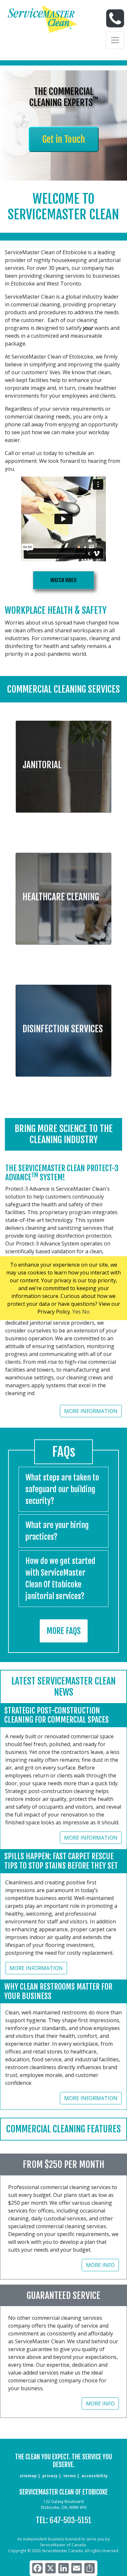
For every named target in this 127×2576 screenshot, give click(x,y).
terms (70, 2476)
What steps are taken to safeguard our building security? (62, 1489)
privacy (50, 2476)
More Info (100, 2265)
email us (32, 453)
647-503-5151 (71, 2520)
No (86, 1312)
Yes (77, 1312)
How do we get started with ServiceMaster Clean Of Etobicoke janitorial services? (60, 1579)
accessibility (95, 2476)
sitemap (28, 2476)
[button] (63, 762)
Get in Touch (64, 139)
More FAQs (64, 1631)
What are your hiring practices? (57, 1531)
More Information (91, 1411)
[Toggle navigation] (115, 40)
